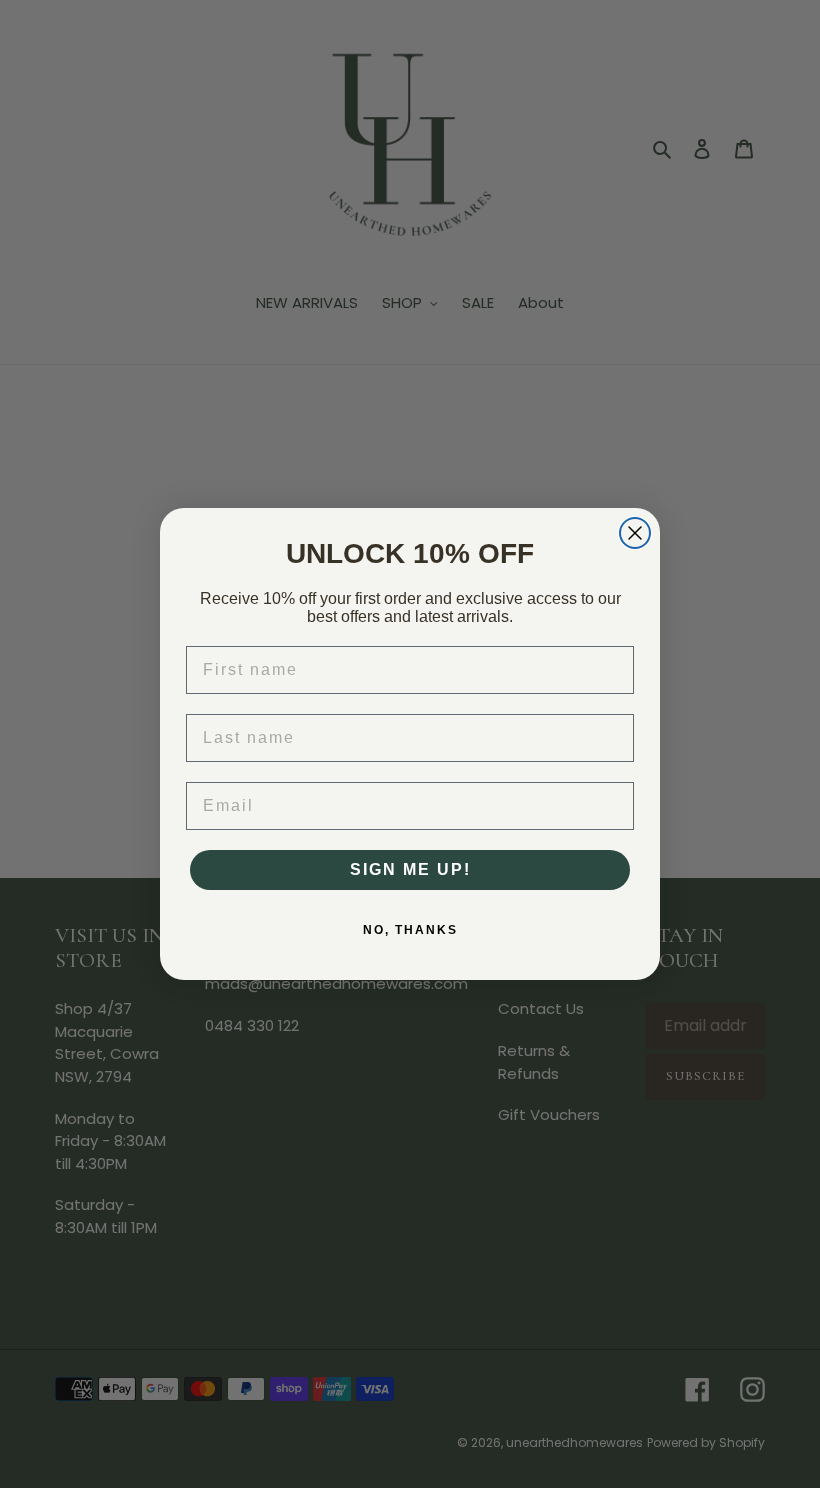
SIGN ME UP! (410, 869)
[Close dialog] (635, 533)
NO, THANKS (410, 930)
